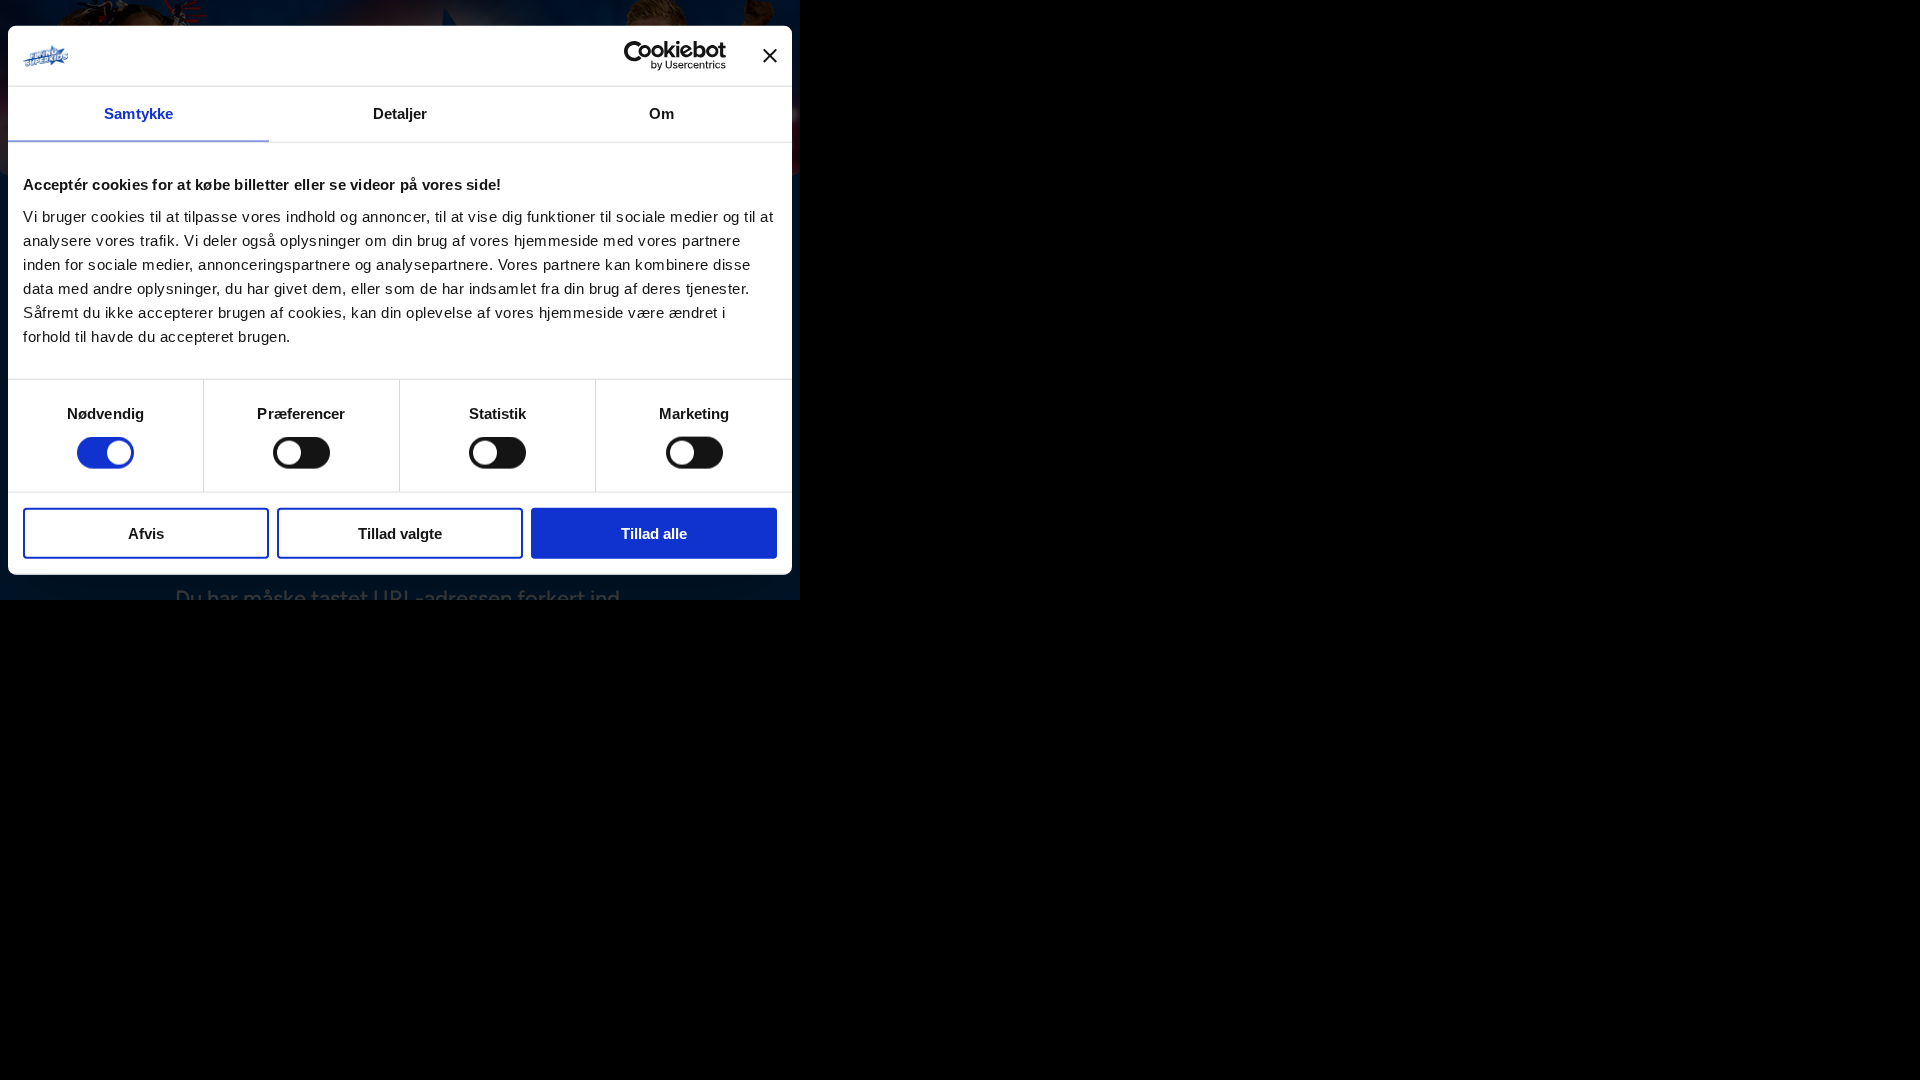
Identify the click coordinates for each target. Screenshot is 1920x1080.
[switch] (301, 453)
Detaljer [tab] (400, 113)
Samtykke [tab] (138, 113)
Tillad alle (654, 532)
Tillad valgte (400, 532)
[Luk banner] (770, 56)
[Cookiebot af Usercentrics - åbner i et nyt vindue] (638, 56)
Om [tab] (661, 113)
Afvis (146, 532)
